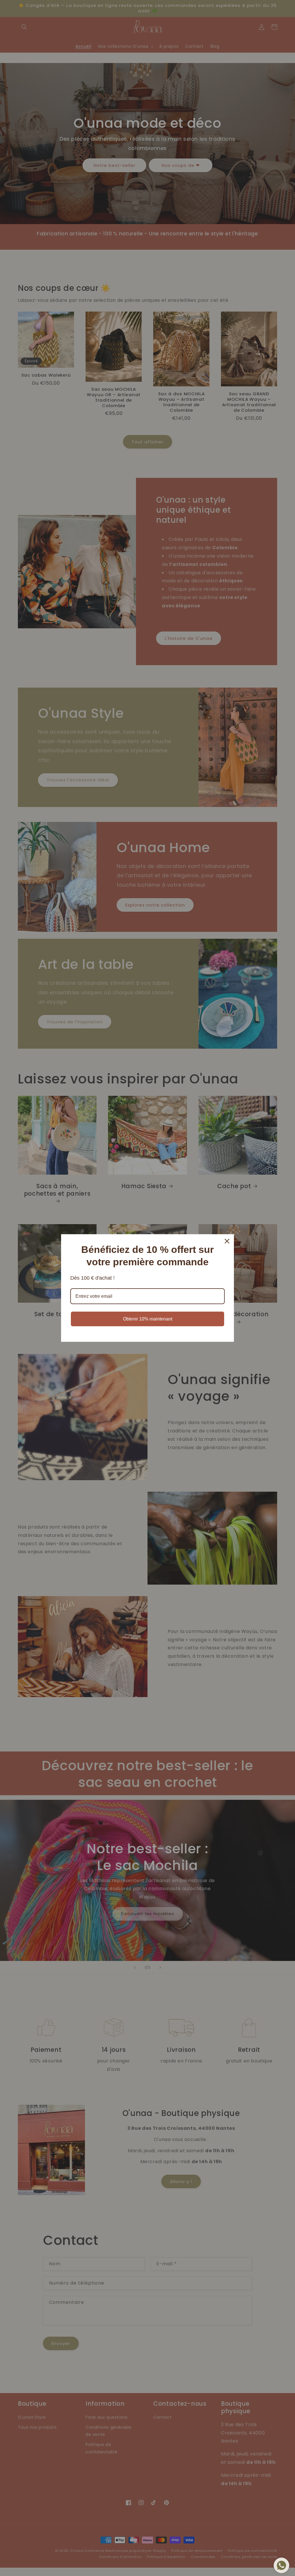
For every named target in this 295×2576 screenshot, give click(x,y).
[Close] (227, 1241)
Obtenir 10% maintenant (148, 1319)
